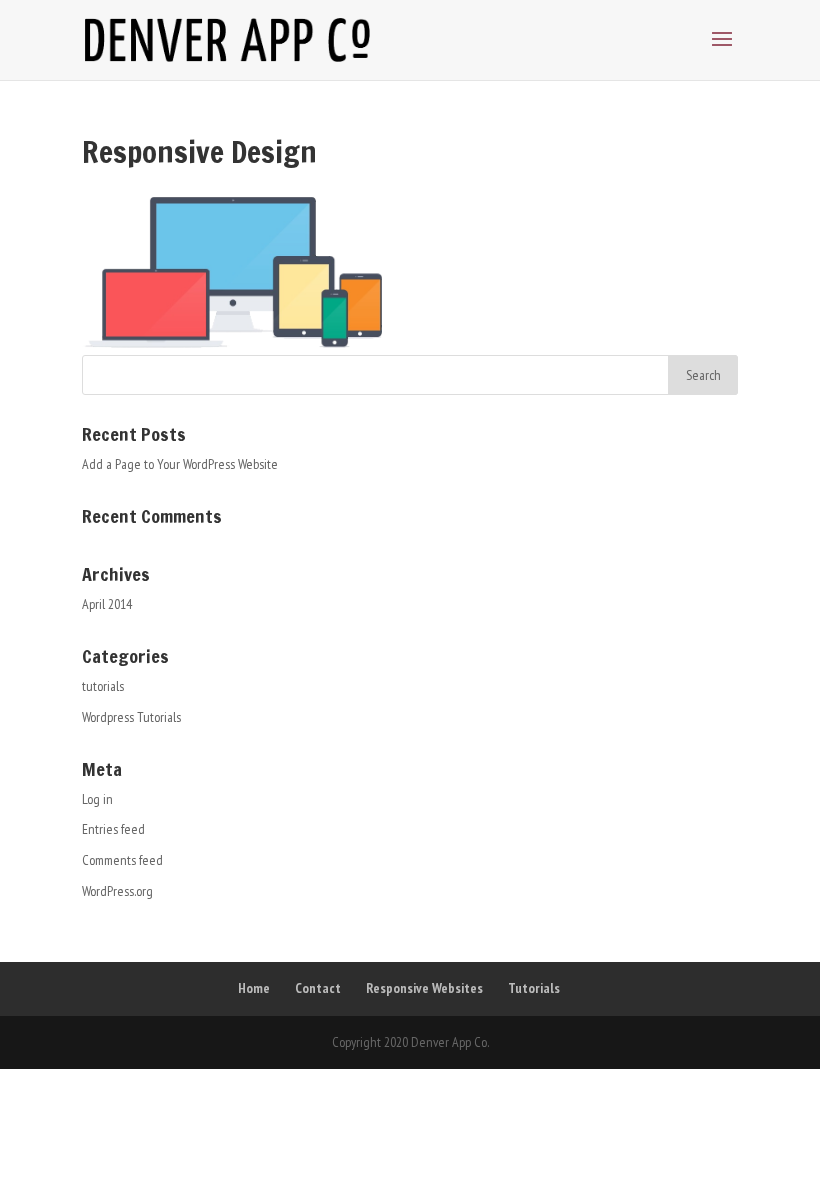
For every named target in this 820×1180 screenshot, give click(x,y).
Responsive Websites (424, 988)
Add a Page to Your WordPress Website (180, 464)
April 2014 (107, 604)
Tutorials (534, 988)
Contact (318, 988)
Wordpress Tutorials (131, 717)
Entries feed (113, 829)
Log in (97, 799)
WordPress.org (117, 891)
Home (254, 988)
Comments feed (122, 860)
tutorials (103, 686)
